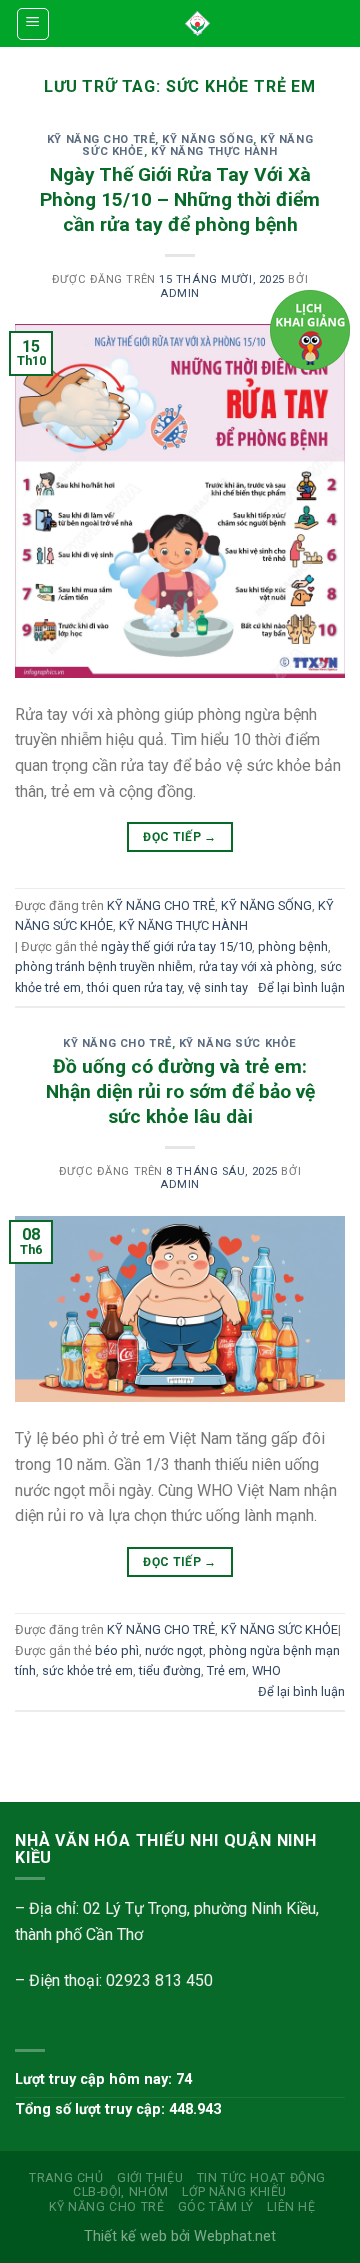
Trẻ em (226, 1670)
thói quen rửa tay (134, 987)
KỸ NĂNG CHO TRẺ (101, 139)
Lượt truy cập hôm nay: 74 (103, 2079)
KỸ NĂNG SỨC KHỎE (238, 1043)
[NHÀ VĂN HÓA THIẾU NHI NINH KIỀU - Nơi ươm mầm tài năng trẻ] (198, 23)
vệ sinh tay (218, 987)
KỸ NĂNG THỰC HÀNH (214, 151)
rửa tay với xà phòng (256, 966)
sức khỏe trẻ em (87, 1670)
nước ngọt (174, 1650)
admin (180, 293)
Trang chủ (66, 2178)
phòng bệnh (293, 946)
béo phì (117, 1650)
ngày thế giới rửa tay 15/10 (176, 946)
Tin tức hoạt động (261, 2178)
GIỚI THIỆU (150, 2178)
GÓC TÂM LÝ (216, 2207)
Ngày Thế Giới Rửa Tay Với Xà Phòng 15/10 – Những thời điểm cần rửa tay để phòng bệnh (180, 199)
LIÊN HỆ (291, 2207)
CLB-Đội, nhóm (121, 2192)
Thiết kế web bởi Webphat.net (180, 2236)
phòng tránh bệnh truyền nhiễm (104, 966)
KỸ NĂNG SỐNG (207, 139)
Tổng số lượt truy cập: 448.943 (118, 2109)
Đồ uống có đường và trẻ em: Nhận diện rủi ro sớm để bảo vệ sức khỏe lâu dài (180, 1091)
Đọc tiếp (180, 837)
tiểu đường (170, 1670)
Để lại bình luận (301, 987)
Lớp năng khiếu (234, 2192)
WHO (266, 1670)
